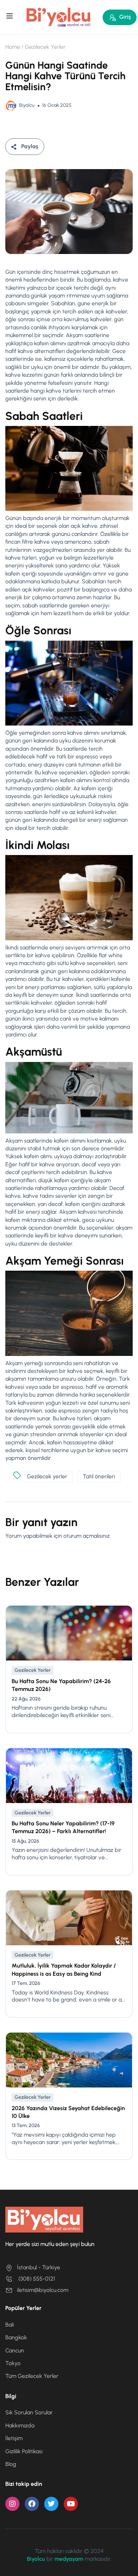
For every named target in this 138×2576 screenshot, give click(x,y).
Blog (11, 2464)
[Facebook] (32, 2504)
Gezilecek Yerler (45, 47)
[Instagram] (12, 2504)
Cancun (15, 2350)
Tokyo (13, 2363)
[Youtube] (71, 2504)
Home (13, 47)
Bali (10, 2325)
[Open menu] (10, 17)
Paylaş (30, 146)
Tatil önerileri (99, 1476)
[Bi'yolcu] (59, 17)
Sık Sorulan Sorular (29, 2412)
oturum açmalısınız (87, 1536)
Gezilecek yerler (47, 1476)
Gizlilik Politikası (24, 2451)
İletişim (14, 2438)
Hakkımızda (20, 2425)
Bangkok (16, 2337)
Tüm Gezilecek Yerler (32, 2376)
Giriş (125, 17)
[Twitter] (51, 2504)
